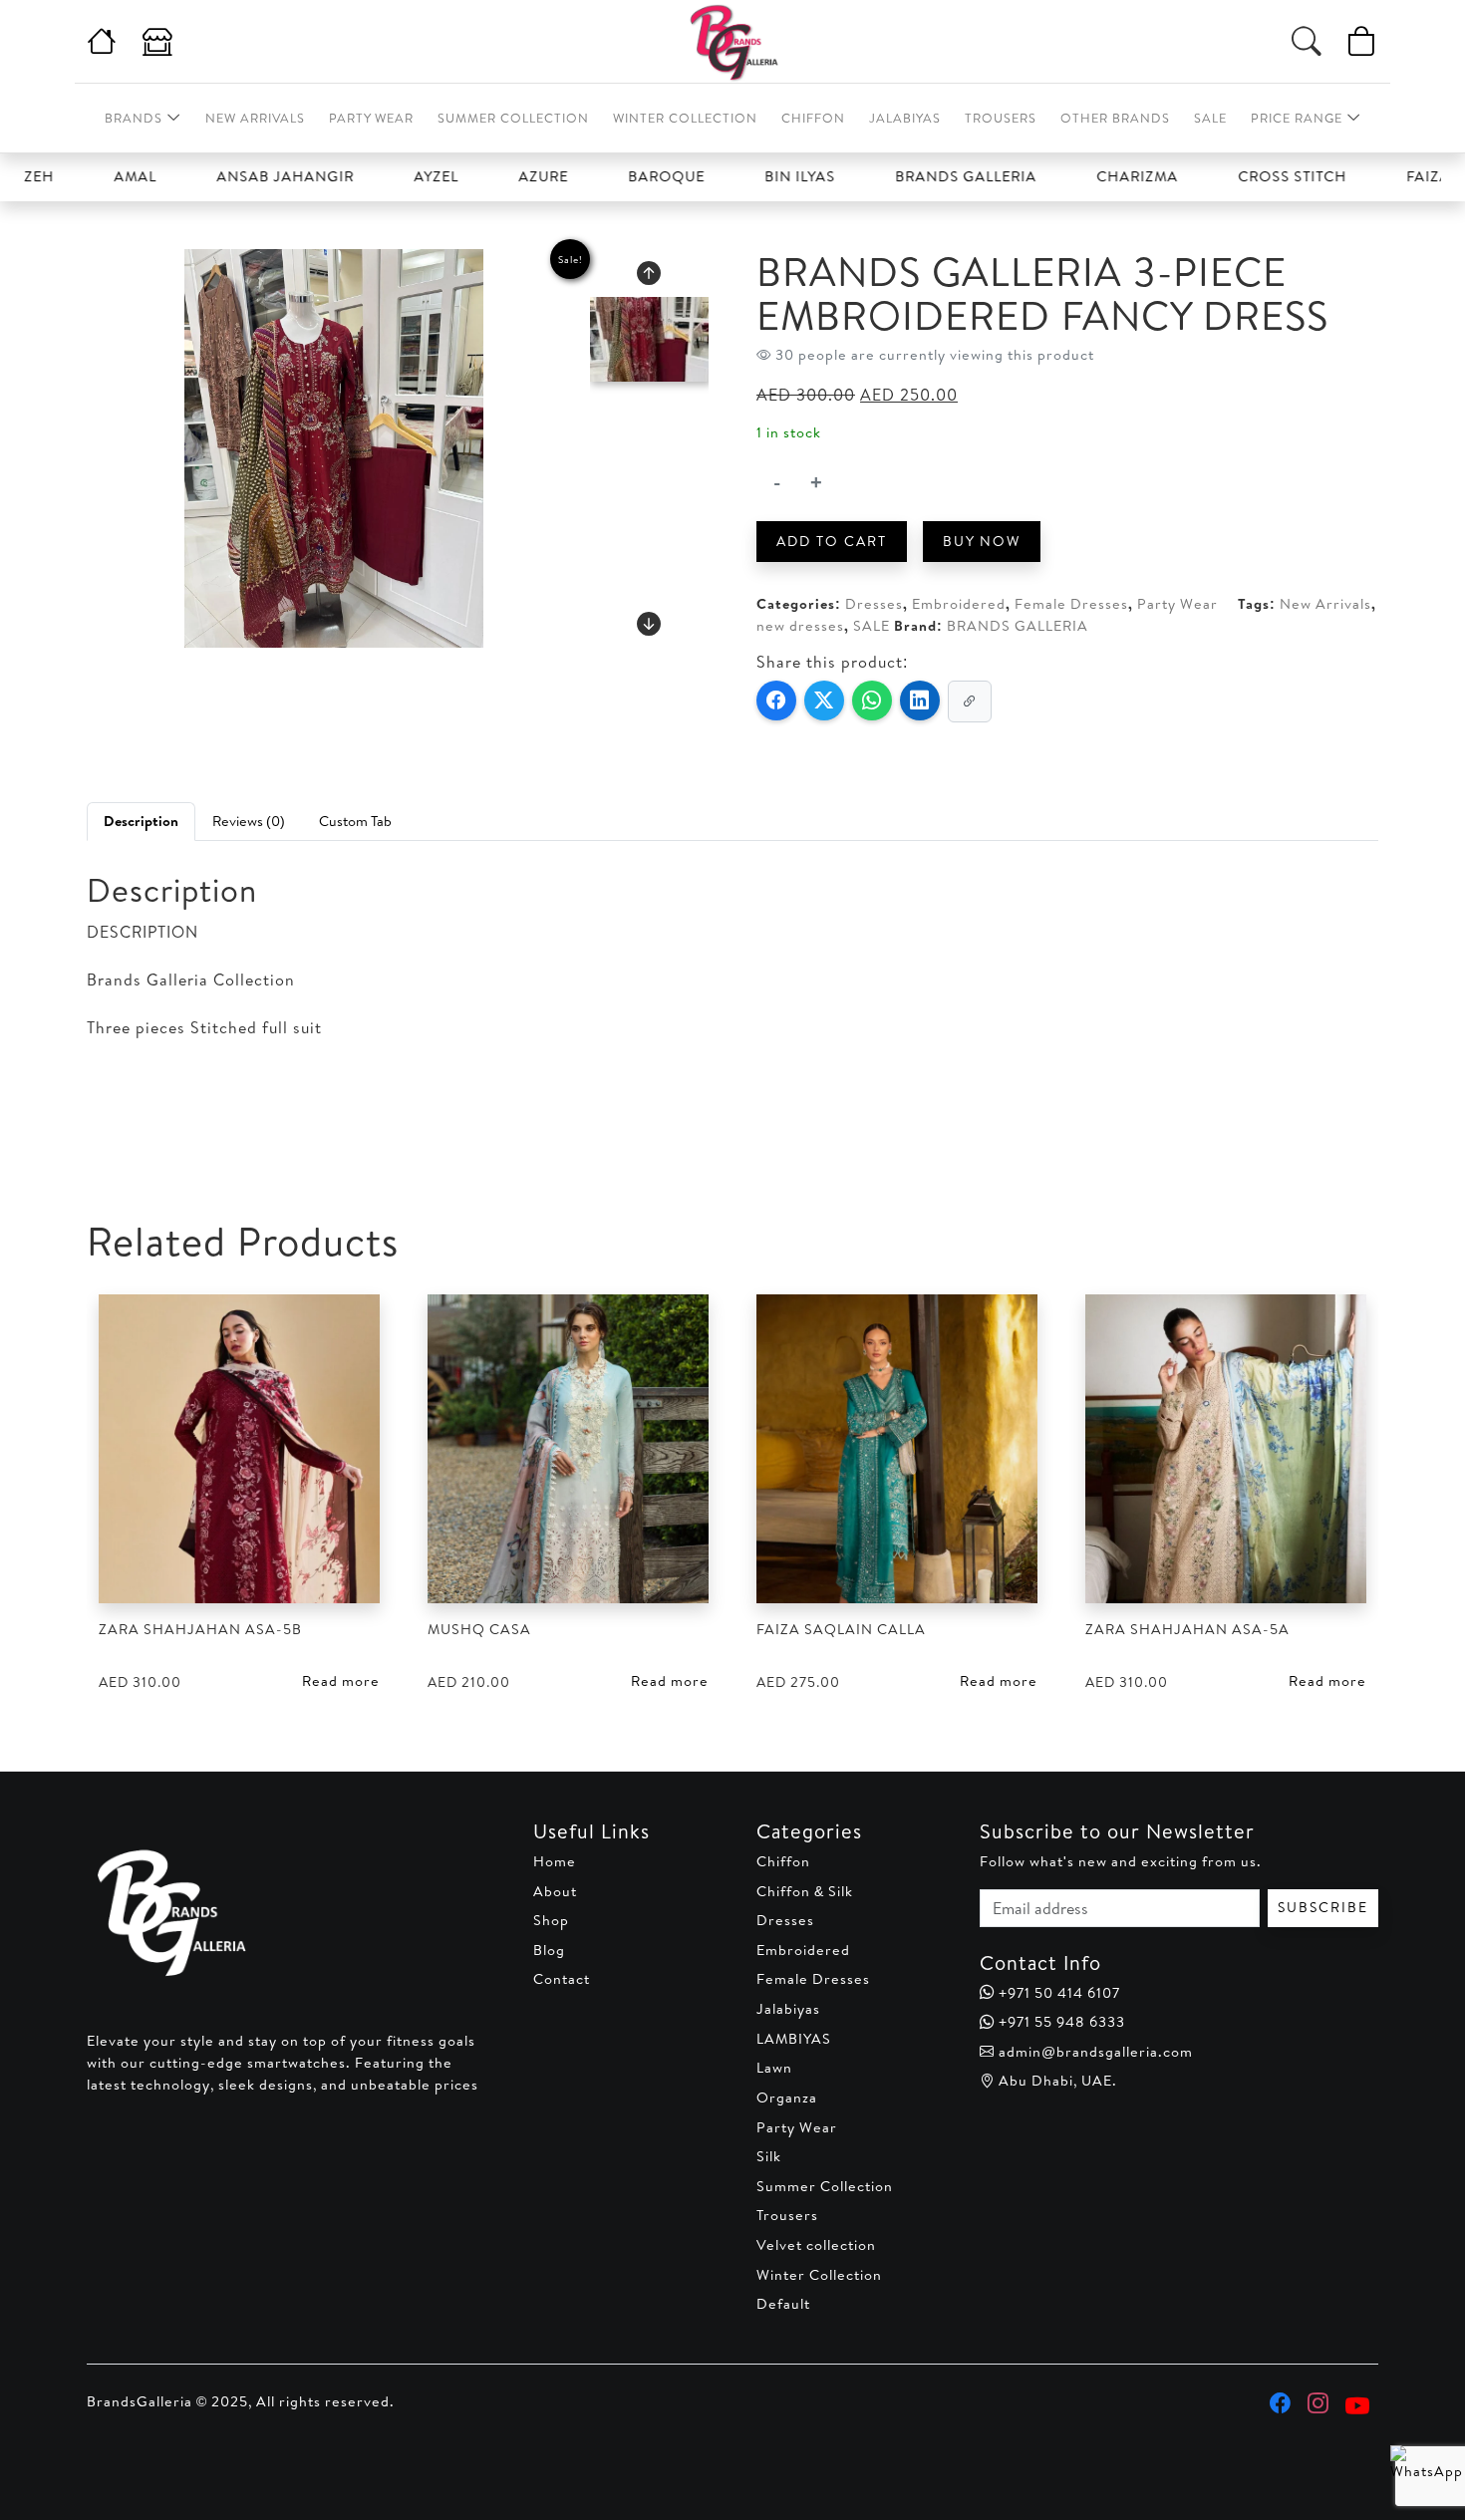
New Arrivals (1325, 604)
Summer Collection (513, 118)
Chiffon (813, 118)
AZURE (487, 176)
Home (555, 1861)
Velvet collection (816, 2245)
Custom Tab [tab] (355, 821)
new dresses (800, 626)
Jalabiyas (905, 118)
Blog (549, 1950)
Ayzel (380, 176)
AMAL (79, 176)
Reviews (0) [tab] (249, 821)
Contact (562, 1979)
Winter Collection (685, 118)
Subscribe (1323, 1907)
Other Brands (1115, 118)
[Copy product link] (970, 701)
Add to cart (832, 541)
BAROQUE (610, 176)
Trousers (1001, 118)
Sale (1210, 118)
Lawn (774, 2068)
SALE (872, 626)
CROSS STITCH (1236, 176)
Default (783, 2304)
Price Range (1297, 118)
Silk (769, 2156)
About (555, 1891)
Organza (787, 2098)
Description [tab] (141, 821)
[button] (649, 273)
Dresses (874, 604)
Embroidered (959, 604)
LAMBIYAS (794, 2039)
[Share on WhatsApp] (872, 700)
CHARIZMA (1081, 176)
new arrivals (255, 118)
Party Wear (371, 118)
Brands (134, 118)
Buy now (982, 541)
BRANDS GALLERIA (910, 176)
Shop (551, 1920)
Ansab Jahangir (229, 176)
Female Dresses (1071, 604)
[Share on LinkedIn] (920, 700)
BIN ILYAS (744, 176)
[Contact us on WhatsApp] (1418, 2473)
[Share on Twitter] (824, 700)
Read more (341, 1681)
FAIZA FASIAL (1400, 176)
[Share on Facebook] (776, 700)
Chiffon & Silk (805, 1891)
